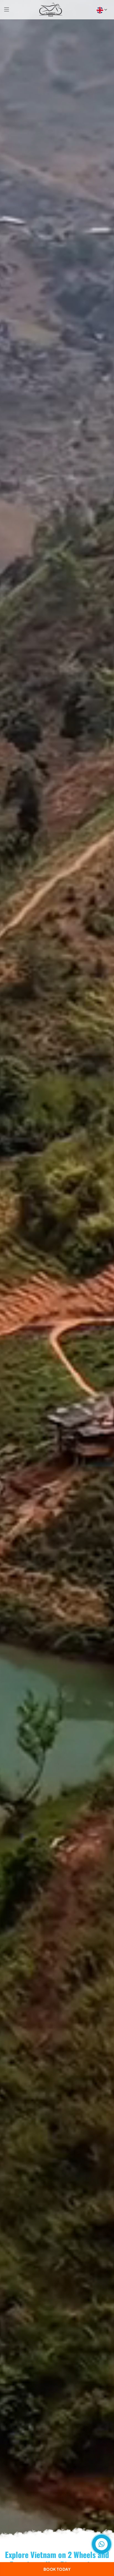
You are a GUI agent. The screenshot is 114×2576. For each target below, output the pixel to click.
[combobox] (101, 10)
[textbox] (100, 10)
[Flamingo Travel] (51, 10)
